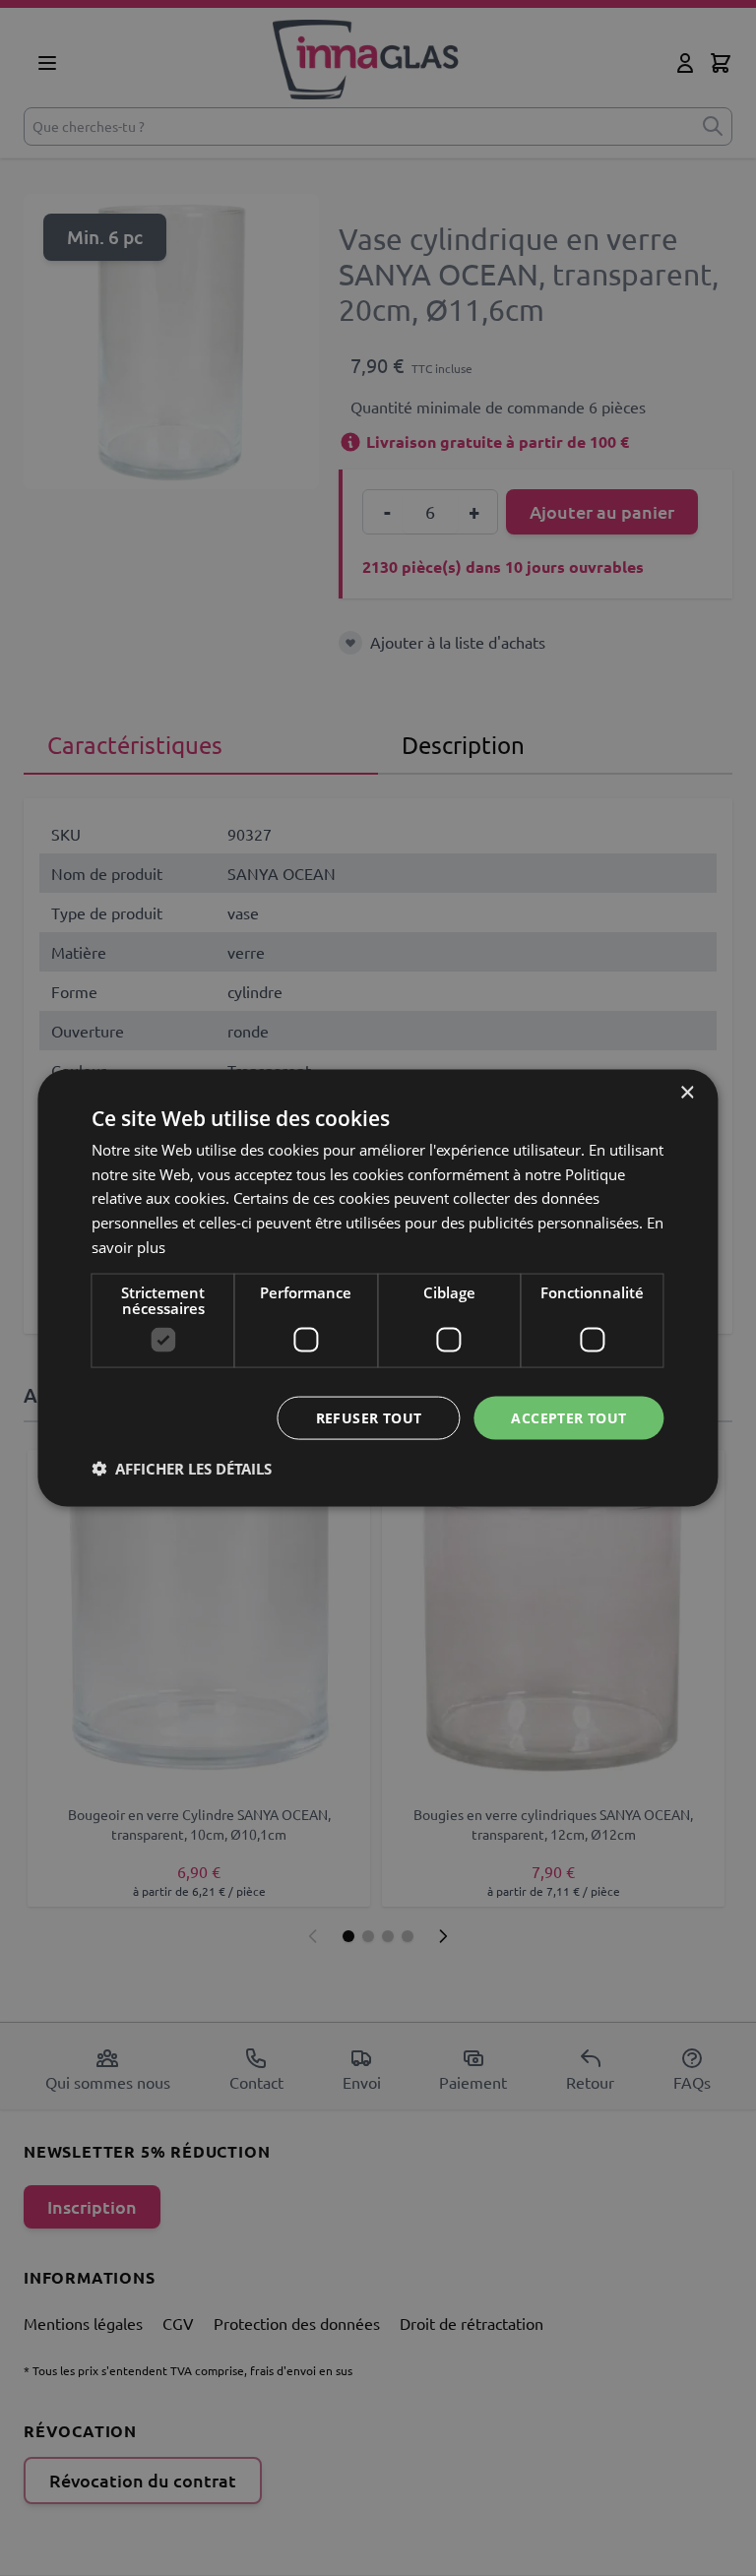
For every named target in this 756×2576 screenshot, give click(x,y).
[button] (182, 1469)
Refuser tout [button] (369, 1417)
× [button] (687, 1092)
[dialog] (378, 1288)
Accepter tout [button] (568, 1417)
